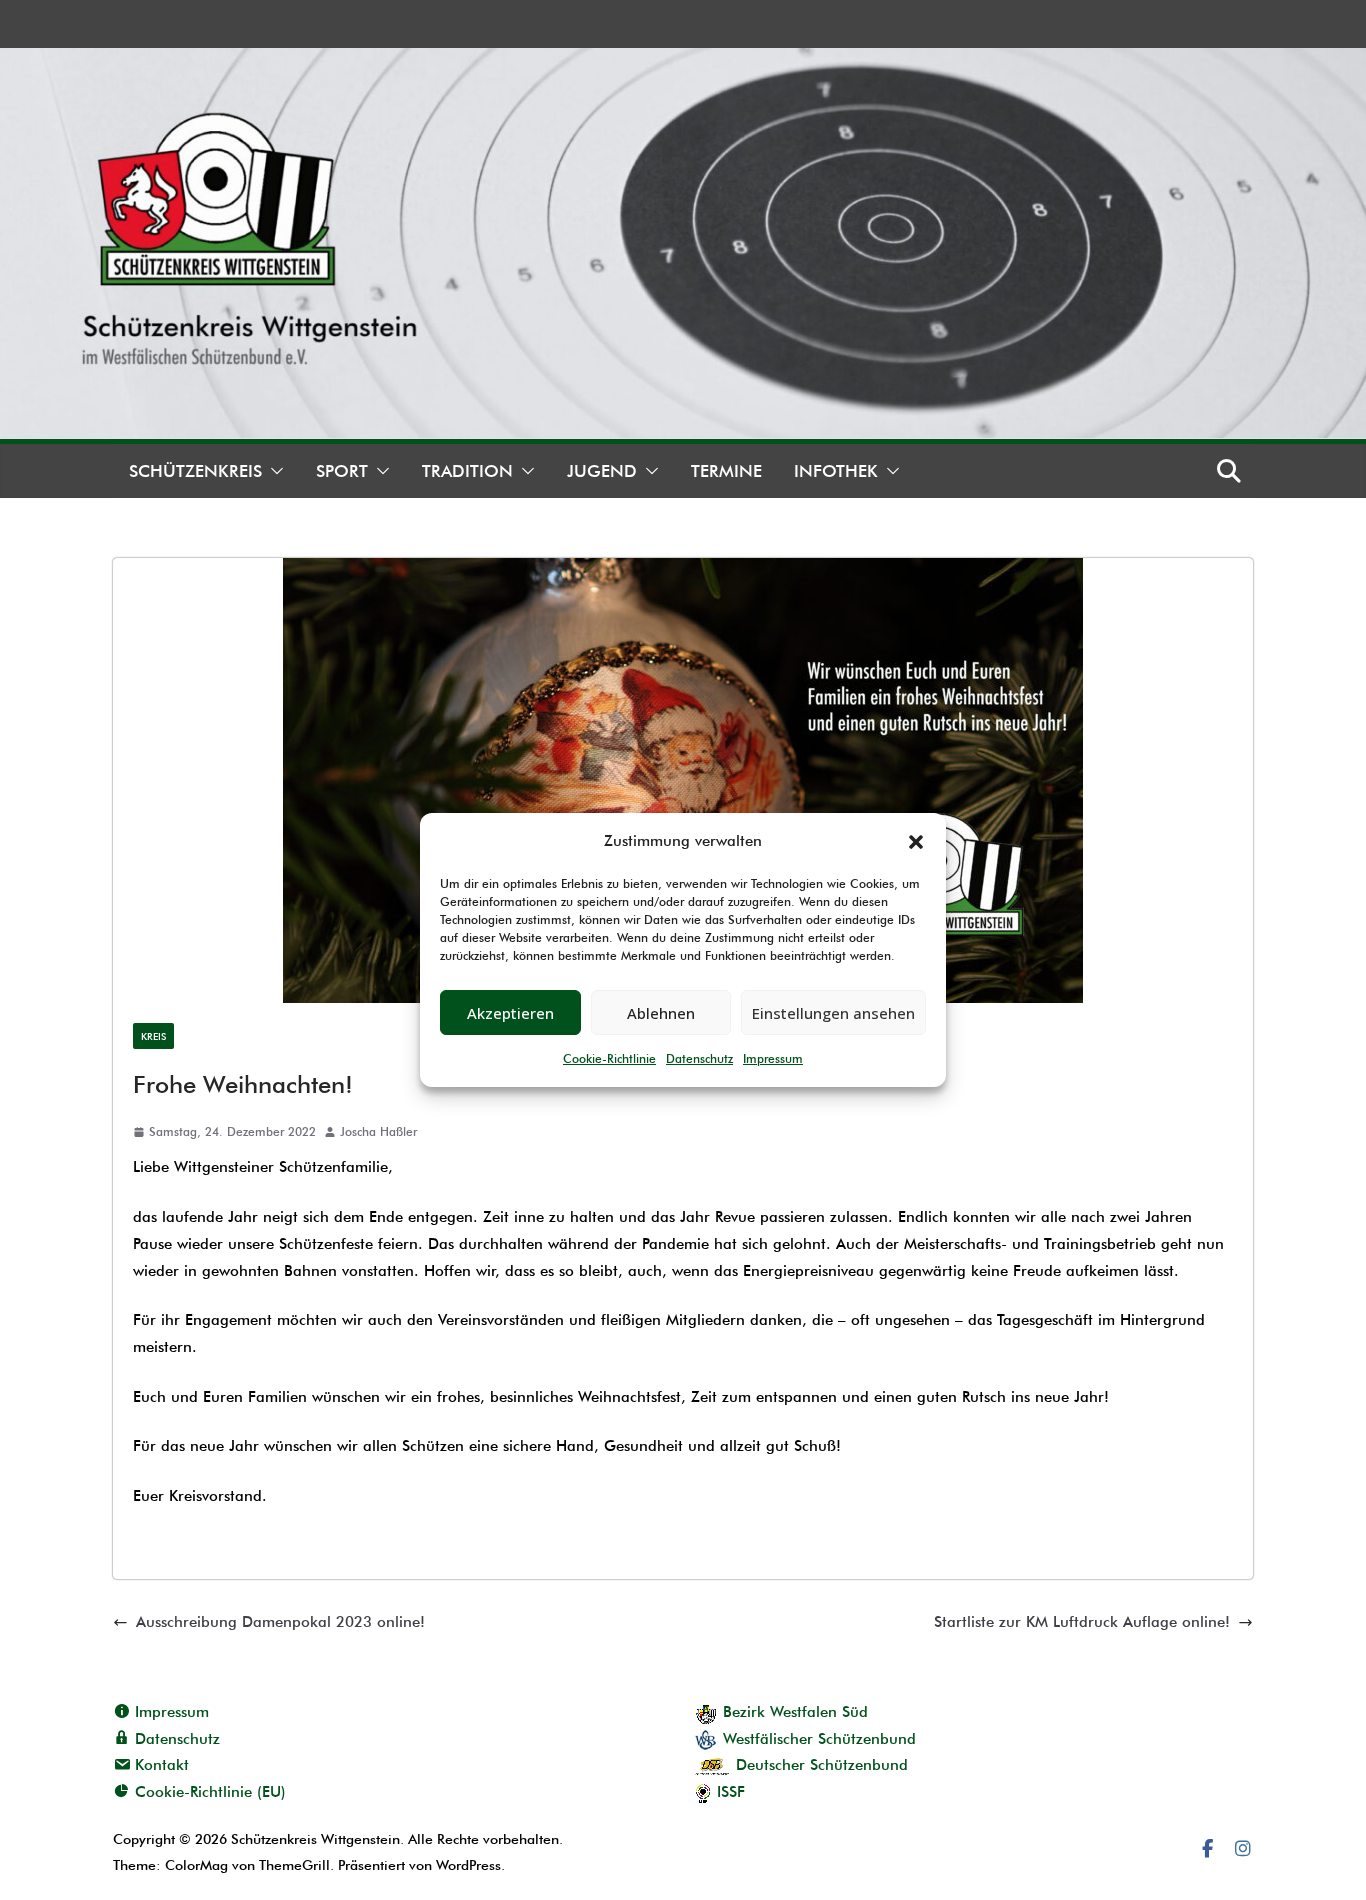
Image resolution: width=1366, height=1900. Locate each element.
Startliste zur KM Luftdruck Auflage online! (1082, 1622)
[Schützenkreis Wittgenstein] (683, 61)
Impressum (773, 1058)
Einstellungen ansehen (833, 1013)
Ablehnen (661, 1013)
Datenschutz (699, 1058)
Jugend (602, 471)
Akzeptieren (510, 1013)
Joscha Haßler (378, 1131)
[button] (916, 842)
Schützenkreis (195, 471)
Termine (726, 471)
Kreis (153, 1036)
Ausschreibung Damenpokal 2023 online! (280, 1622)
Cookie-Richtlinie (609, 1058)
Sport (342, 471)
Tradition (467, 471)
